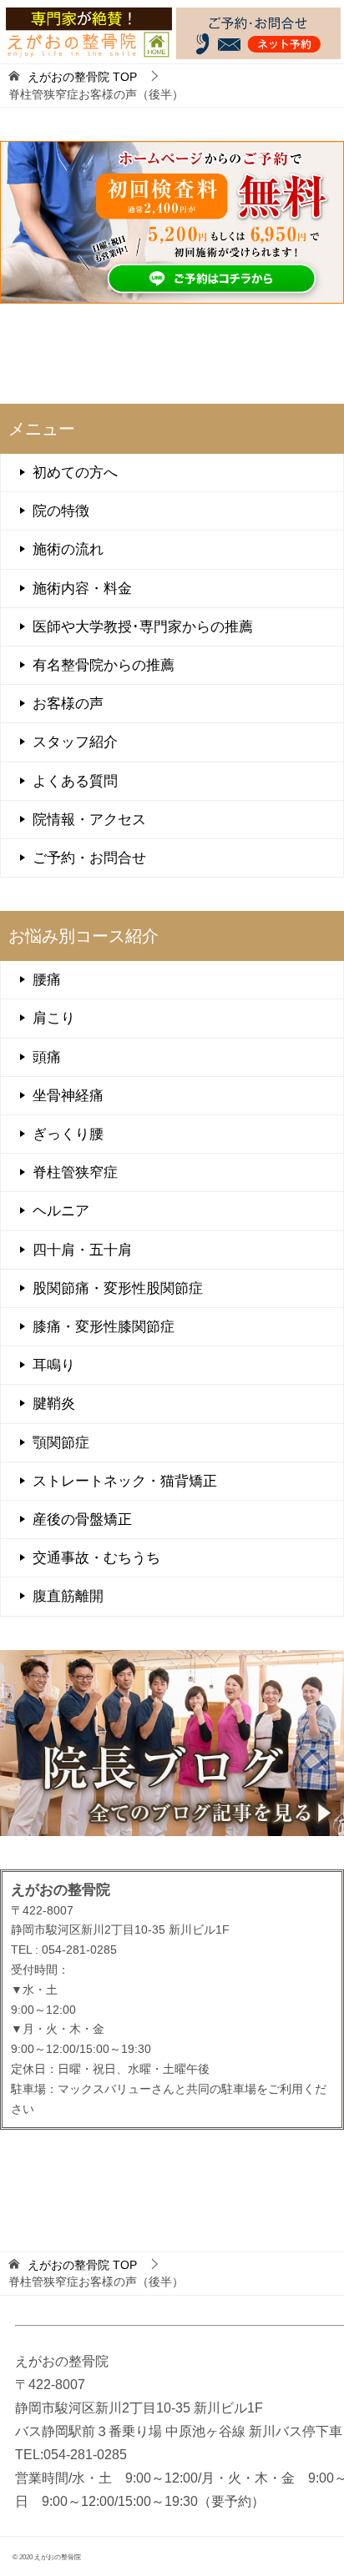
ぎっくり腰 (68, 1134)
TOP (82, 77)
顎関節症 (61, 1443)
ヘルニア (61, 1211)
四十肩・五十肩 (82, 1250)
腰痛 (47, 980)
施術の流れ (68, 549)
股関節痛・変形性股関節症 (118, 1288)
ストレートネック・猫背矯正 (125, 1481)
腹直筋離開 (68, 1596)
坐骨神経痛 (68, 1096)
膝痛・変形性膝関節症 (104, 1327)
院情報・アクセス (89, 820)
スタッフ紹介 (75, 742)
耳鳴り (54, 1365)
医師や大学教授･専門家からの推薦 (143, 627)
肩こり (54, 1018)
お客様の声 (68, 704)
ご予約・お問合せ (89, 858)
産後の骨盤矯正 (82, 1519)
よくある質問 (75, 781)
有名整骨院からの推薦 (104, 665)
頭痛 (47, 1057)
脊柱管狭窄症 (75, 1172)
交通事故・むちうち (96, 1558)
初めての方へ (75, 473)
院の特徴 (61, 511)
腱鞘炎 (54, 1404)
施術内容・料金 (82, 589)
